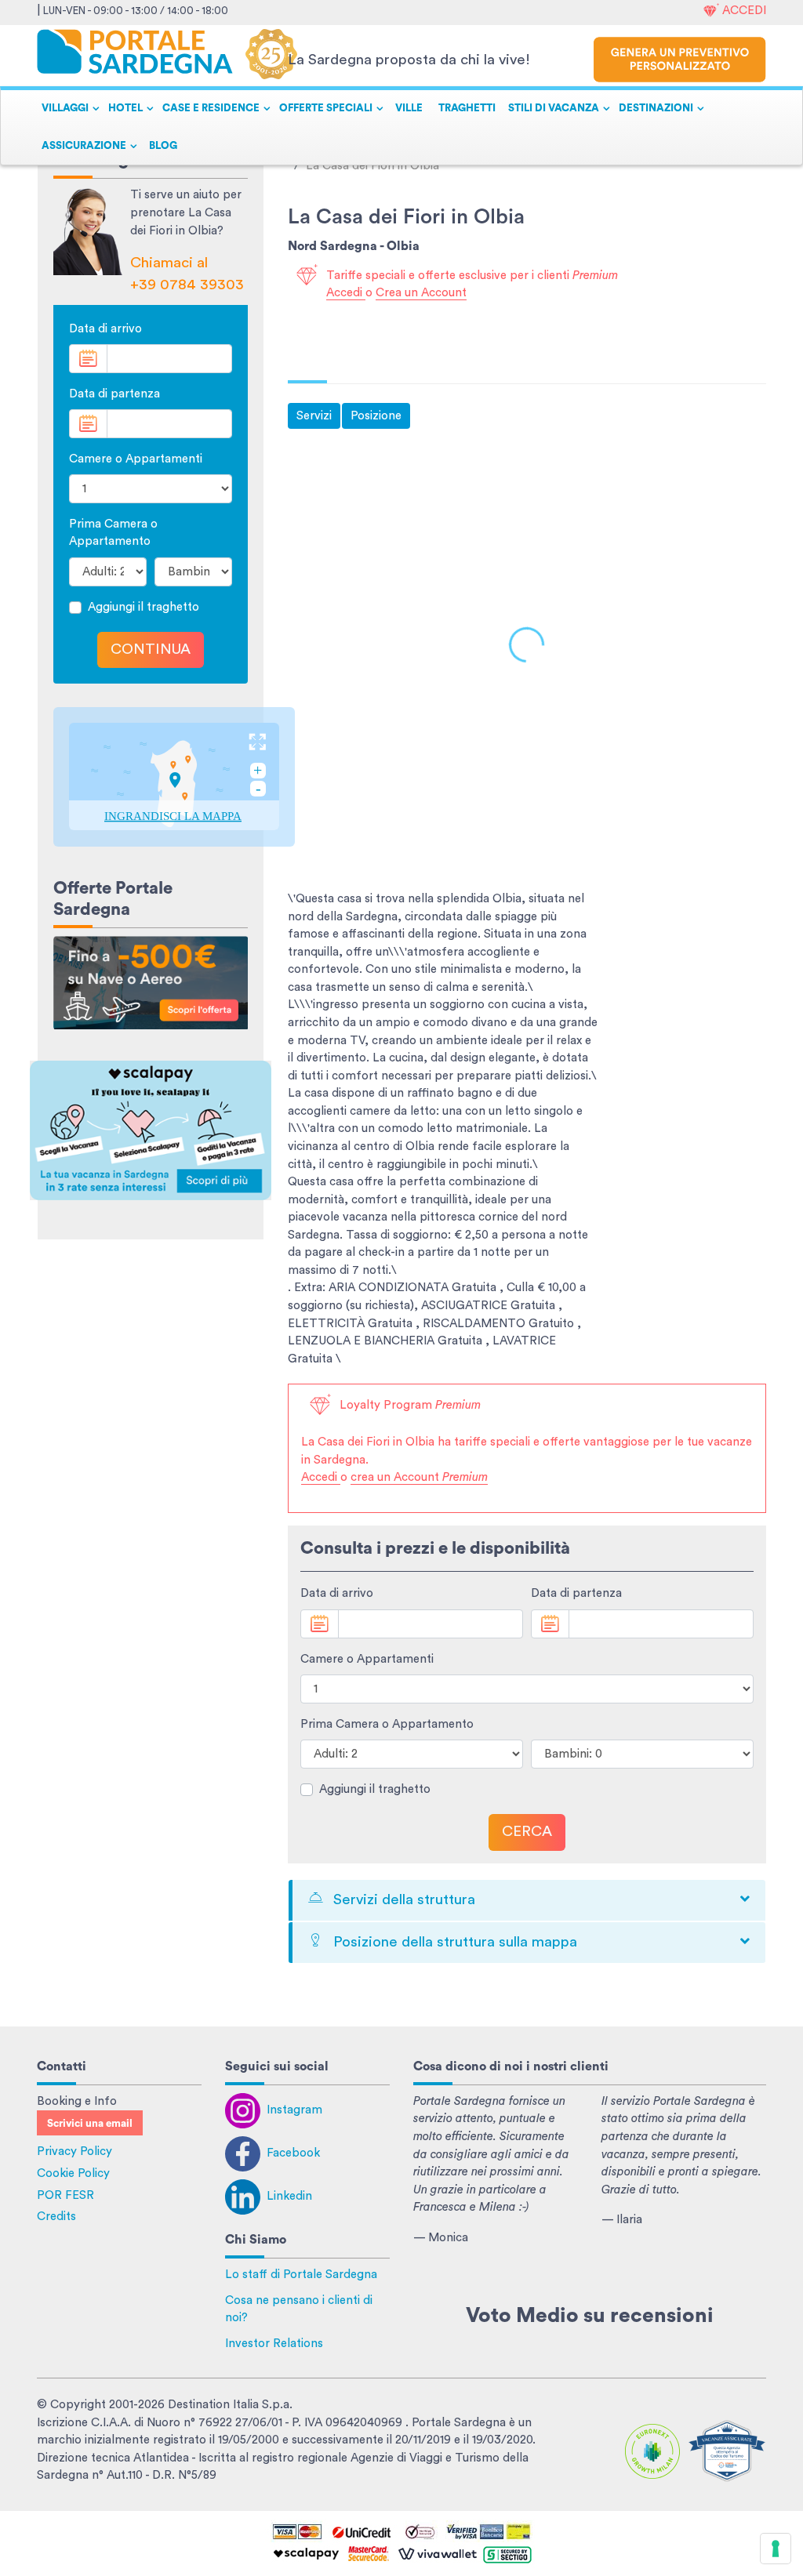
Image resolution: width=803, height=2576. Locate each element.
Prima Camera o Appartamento (113, 533)
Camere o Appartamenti (136, 459)
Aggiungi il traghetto (144, 607)
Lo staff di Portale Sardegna (301, 2275)
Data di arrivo (105, 329)
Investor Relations (274, 2344)
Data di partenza (114, 394)
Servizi (314, 416)
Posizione (376, 416)
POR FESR (65, 2195)
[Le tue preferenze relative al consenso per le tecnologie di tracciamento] (776, 2549)
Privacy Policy (74, 2152)
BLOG (163, 146)
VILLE (409, 108)
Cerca (527, 1832)
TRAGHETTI (467, 108)
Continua (151, 649)
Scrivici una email (90, 2124)
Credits (56, 2217)
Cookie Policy (73, 2173)
